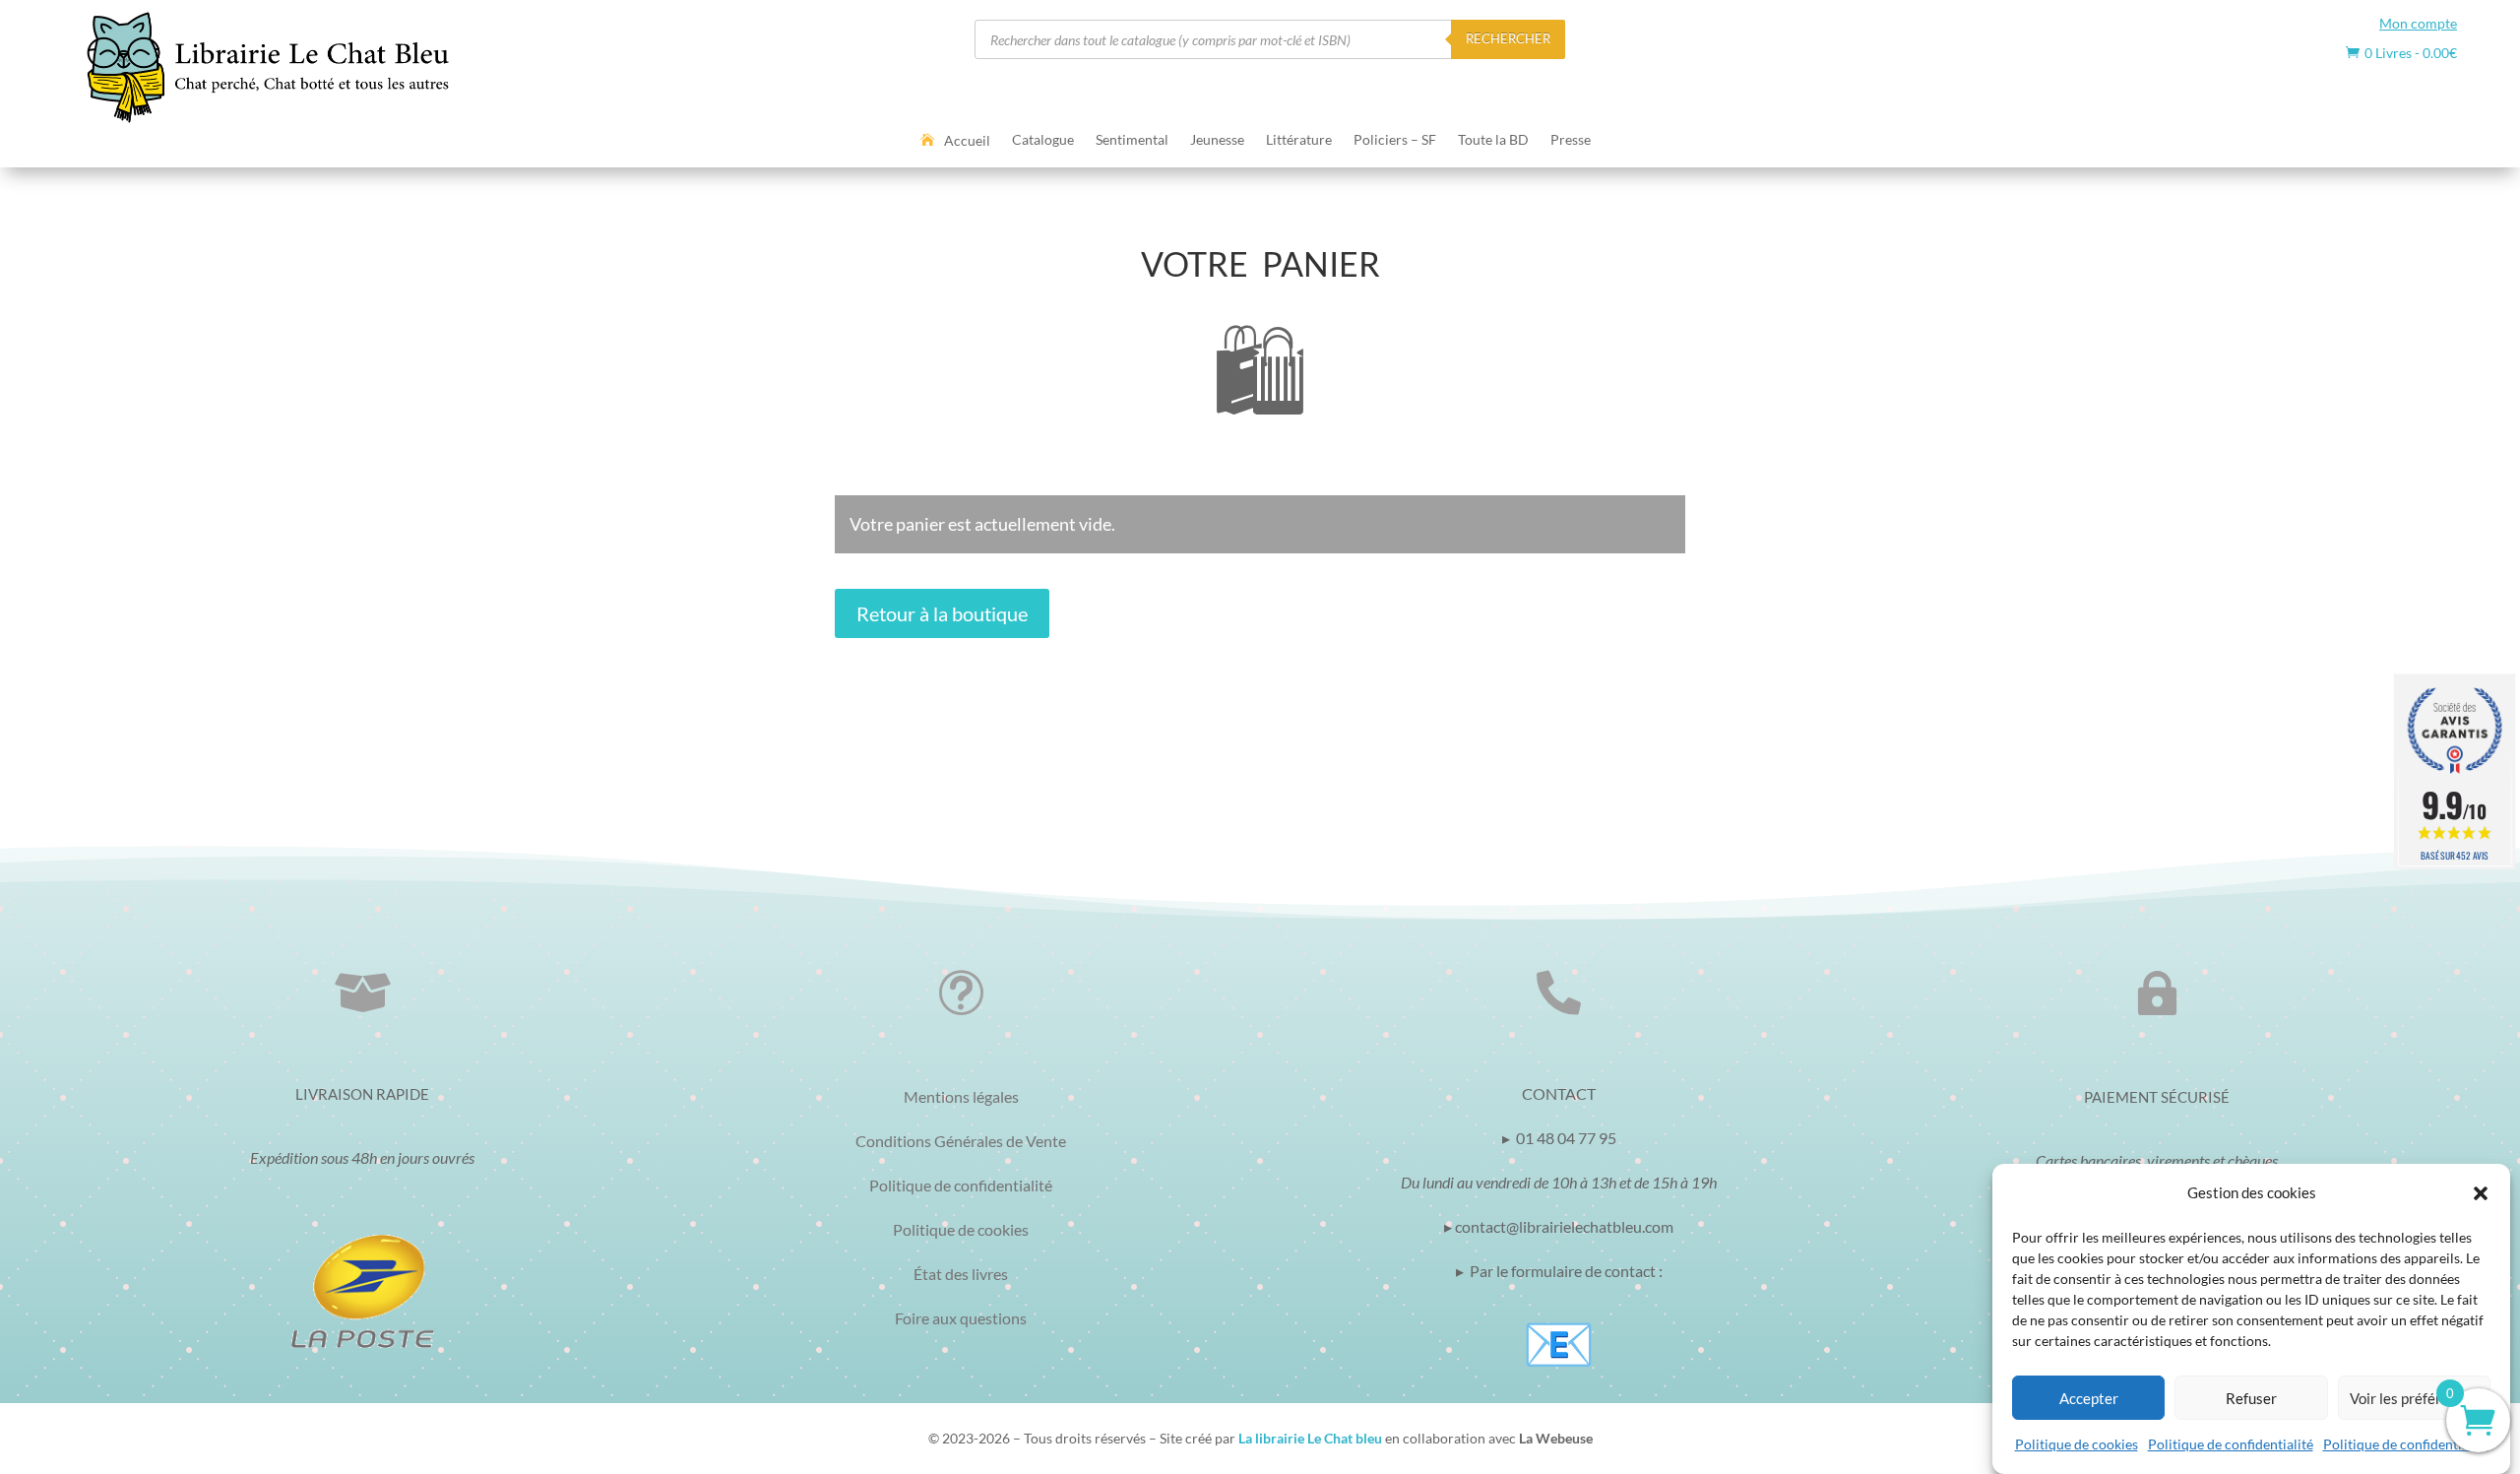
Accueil (967, 141)
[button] (2481, 1193)
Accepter (2089, 1398)
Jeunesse (1217, 140)
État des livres (961, 1274)
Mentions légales (961, 1096)
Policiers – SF (1395, 140)
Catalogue (1043, 140)
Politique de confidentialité (2231, 1444)
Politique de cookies (2077, 1444)
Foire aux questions (961, 1318)
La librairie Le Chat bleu (1310, 1438)
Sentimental (1132, 140)
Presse (1571, 140)
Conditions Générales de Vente (961, 1141)
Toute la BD (1493, 140)
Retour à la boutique (942, 613)
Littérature (1299, 140)
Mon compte (2418, 23)
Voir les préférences (2414, 1398)
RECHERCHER (1508, 38)
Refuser (2251, 1398)
